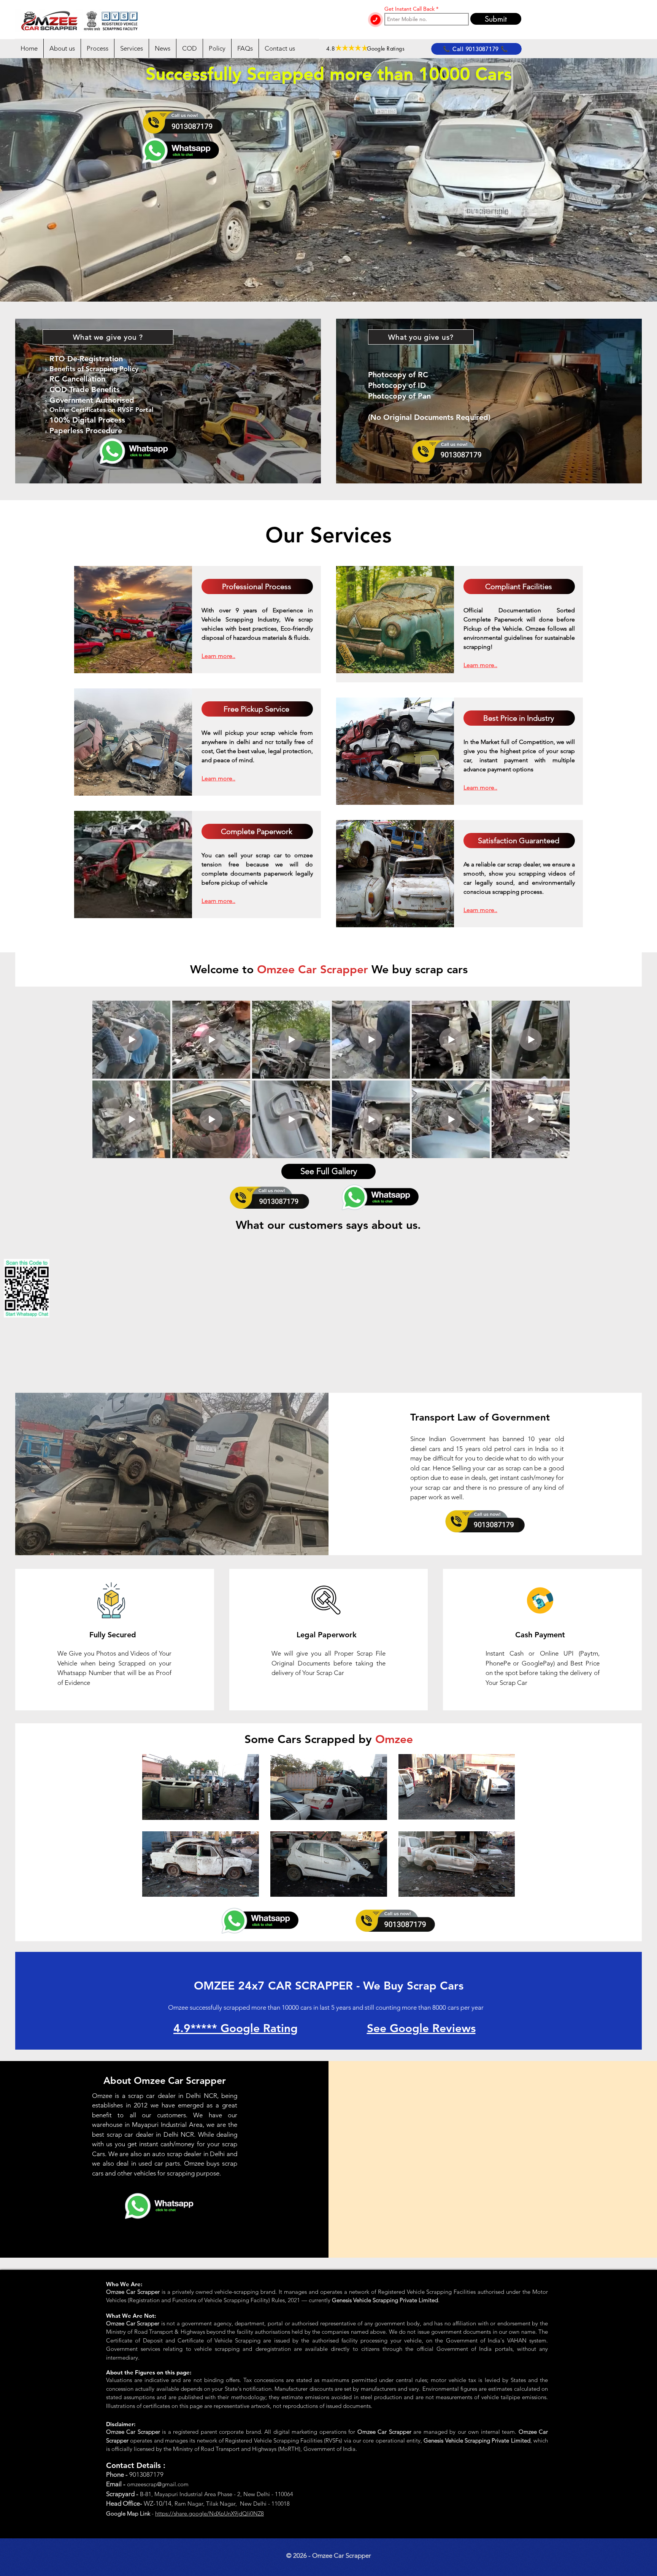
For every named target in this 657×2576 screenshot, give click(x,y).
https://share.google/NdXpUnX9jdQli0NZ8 (209, 2513)
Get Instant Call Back (409, 9)
